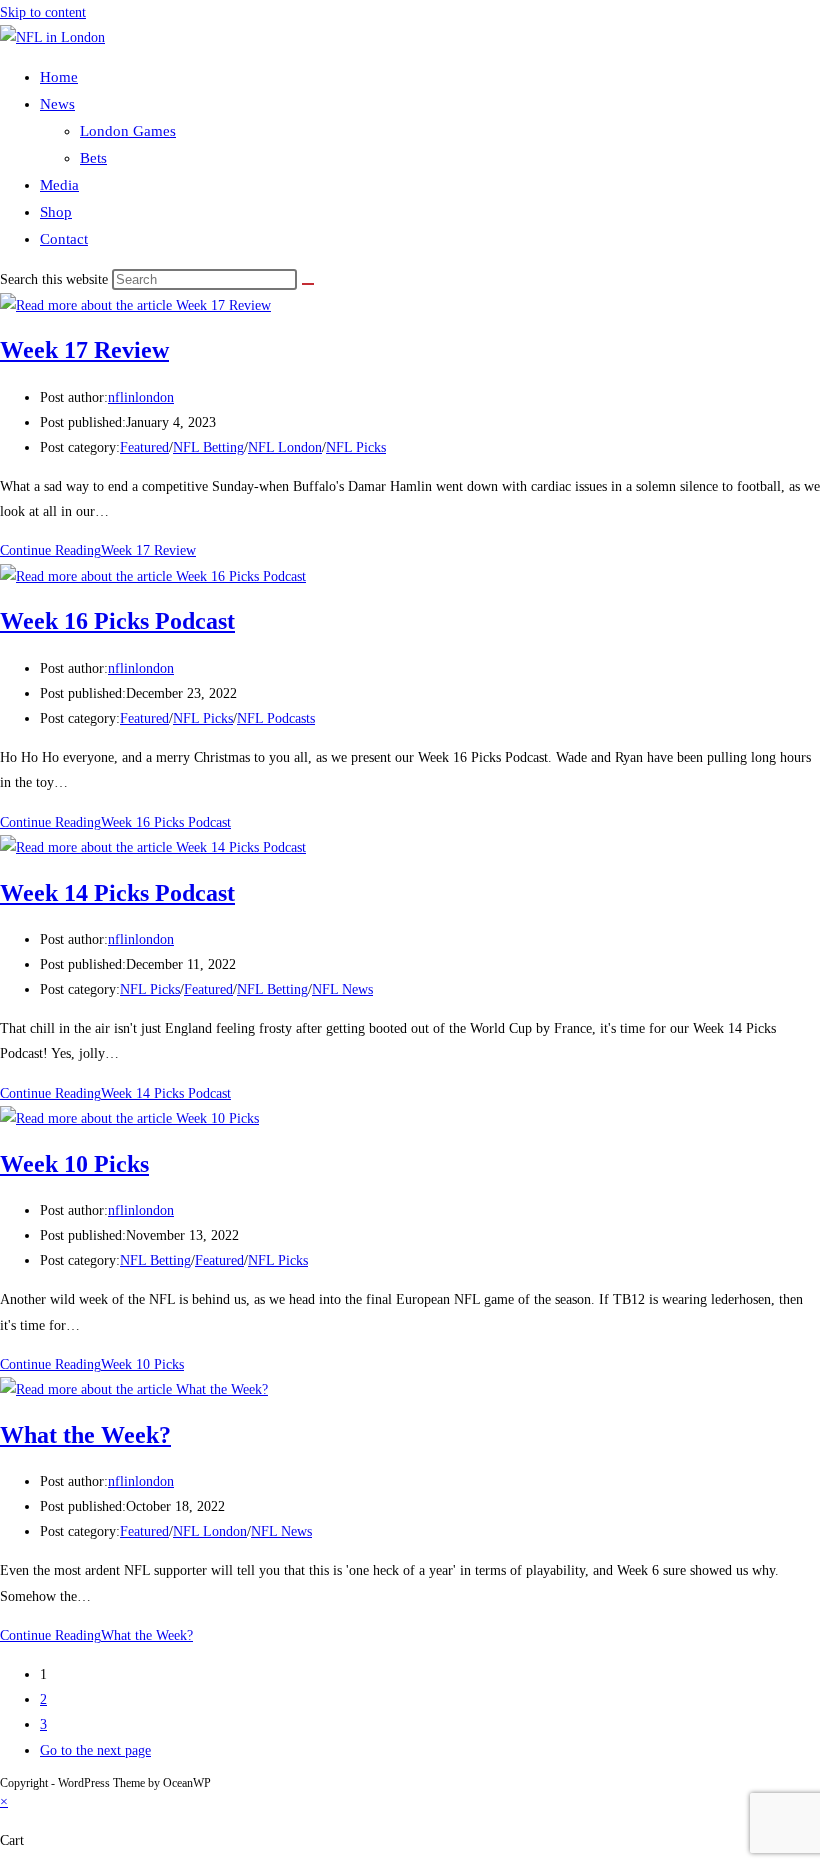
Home (59, 77)
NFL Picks (356, 447)
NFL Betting (208, 447)
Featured (144, 447)
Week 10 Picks (74, 1164)
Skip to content (43, 12)
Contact (64, 239)
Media (59, 185)
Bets (93, 158)
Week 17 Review (84, 350)
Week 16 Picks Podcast (117, 621)
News (57, 104)
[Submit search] (308, 284)
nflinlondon (141, 397)
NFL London (285, 447)
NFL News (342, 989)
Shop (56, 212)
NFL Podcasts (276, 718)
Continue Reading (98, 550)
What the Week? (85, 1435)
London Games (128, 131)
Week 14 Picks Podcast (117, 893)
